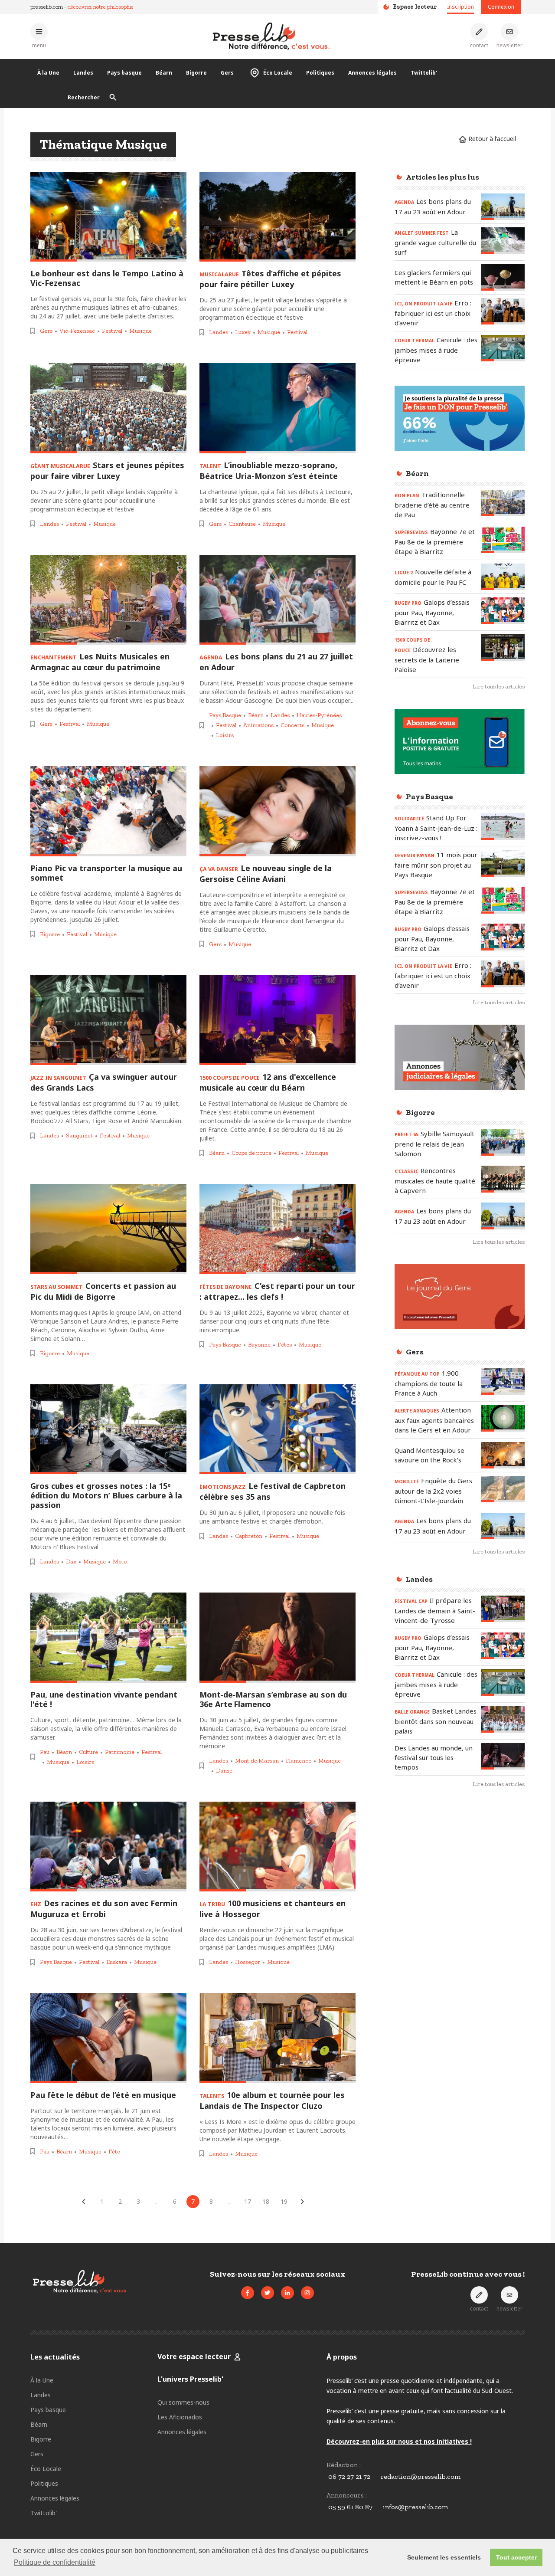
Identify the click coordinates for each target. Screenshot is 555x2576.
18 (266, 2201)
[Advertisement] (460, 1937)
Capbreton (249, 1536)
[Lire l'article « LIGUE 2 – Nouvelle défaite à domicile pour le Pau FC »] (503, 577)
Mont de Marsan (257, 1761)
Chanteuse (242, 524)
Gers (227, 73)
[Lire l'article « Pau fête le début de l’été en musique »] (108, 2038)
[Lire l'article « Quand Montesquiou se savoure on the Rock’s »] (503, 1455)
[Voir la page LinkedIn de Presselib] (287, 2293)
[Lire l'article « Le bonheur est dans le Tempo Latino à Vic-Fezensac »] (108, 217)
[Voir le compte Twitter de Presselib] (268, 2293)
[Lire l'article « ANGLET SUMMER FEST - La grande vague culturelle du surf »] (503, 241)
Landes (83, 73)
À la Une (48, 73)
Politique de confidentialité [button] (55, 2562)
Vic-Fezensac (77, 331)
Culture (88, 1752)
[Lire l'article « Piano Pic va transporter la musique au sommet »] (108, 811)
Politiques (320, 73)
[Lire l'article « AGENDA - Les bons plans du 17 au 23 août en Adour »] (503, 207)
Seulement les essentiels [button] (444, 2557)
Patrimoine (120, 1752)
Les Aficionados (180, 2417)
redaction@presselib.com (421, 2476)
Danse (224, 1771)
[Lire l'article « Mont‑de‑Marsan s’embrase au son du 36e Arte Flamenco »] (277, 1638)
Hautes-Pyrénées (319, 715)
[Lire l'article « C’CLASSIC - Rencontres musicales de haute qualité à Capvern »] (503, 1179)
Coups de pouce (251, 1153)
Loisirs (225, 735)
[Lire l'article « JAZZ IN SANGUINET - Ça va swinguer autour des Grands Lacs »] (108, 1020)
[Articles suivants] (302, 2202)
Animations (258, 725)
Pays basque (124, 73)
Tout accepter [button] (516, 2557)
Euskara (117, 1962)
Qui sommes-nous (183, 2402)
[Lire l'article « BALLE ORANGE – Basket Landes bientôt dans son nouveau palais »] (503, 1719)
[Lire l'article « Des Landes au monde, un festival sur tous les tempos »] (503, 1756)
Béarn (164, 73)
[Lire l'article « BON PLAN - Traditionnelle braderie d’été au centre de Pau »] (503, 503)
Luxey (243, 332)
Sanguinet (79, 1136)
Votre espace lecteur (194, 2356)
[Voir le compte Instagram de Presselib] (307, 2293)
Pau (45, 1752)
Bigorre (196, 73)
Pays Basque (225, 715)
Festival (112, 331)
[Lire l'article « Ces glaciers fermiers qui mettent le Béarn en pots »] (503, 277)
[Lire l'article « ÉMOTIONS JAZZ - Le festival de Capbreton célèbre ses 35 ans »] (277, 1429)
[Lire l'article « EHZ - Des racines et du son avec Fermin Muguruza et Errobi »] (108, 1847)
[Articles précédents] (84, 2202)
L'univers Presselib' (190, 2379)
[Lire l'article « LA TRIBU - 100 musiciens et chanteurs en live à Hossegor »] (277, 1847)
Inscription (460, 7)
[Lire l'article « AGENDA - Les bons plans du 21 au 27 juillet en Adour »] (277, 600)
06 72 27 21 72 (349, 2476)
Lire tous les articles (499, 687)
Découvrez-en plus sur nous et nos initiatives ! (399, 2441)
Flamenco (299, 1761)
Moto (120, 1562)
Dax (71, 1562)
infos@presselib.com (415, 2507)
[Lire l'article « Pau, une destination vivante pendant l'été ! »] (108, 1638)
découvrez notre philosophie (101, 7)
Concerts (292, 725)
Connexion (501, 7)
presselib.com (47, 7)
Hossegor (248, 1962)
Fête (114, 2152)
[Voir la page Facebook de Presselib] (248, 2293)
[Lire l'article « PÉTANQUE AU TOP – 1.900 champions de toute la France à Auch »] (503, 1381)
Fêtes (285, 1345)
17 (248, 2201)
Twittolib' (424, 73)
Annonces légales (372, 73)
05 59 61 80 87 (350, 2507)
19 (284, 2201)
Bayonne (259, 1345)
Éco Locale (278, 73)
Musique (140, 331)
